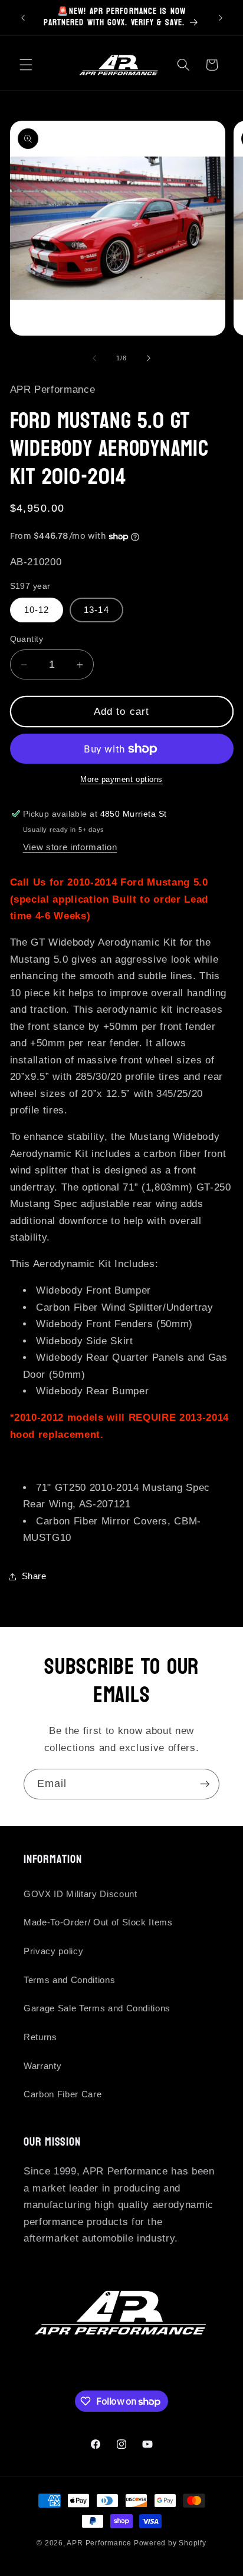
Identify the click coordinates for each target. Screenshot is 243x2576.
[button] (26, 65)
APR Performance (99, 2543)
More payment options (121, 779)
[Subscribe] (205, 1784)
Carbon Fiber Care (63, 2094)
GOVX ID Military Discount (81, 1894)
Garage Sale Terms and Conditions (97, 2008)
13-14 (96, 610)
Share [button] (34, 1576)
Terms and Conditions (69, 1980)
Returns (40, 2037)
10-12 (37, 610)
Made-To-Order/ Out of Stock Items (98, 1922)
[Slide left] (94, 358)
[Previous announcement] (23, 18)
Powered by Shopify (170, 2543)
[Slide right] (149, 358)
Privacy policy (53, 1951)
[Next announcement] (221, 18)
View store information (70, 847)
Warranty (42, 2066)
